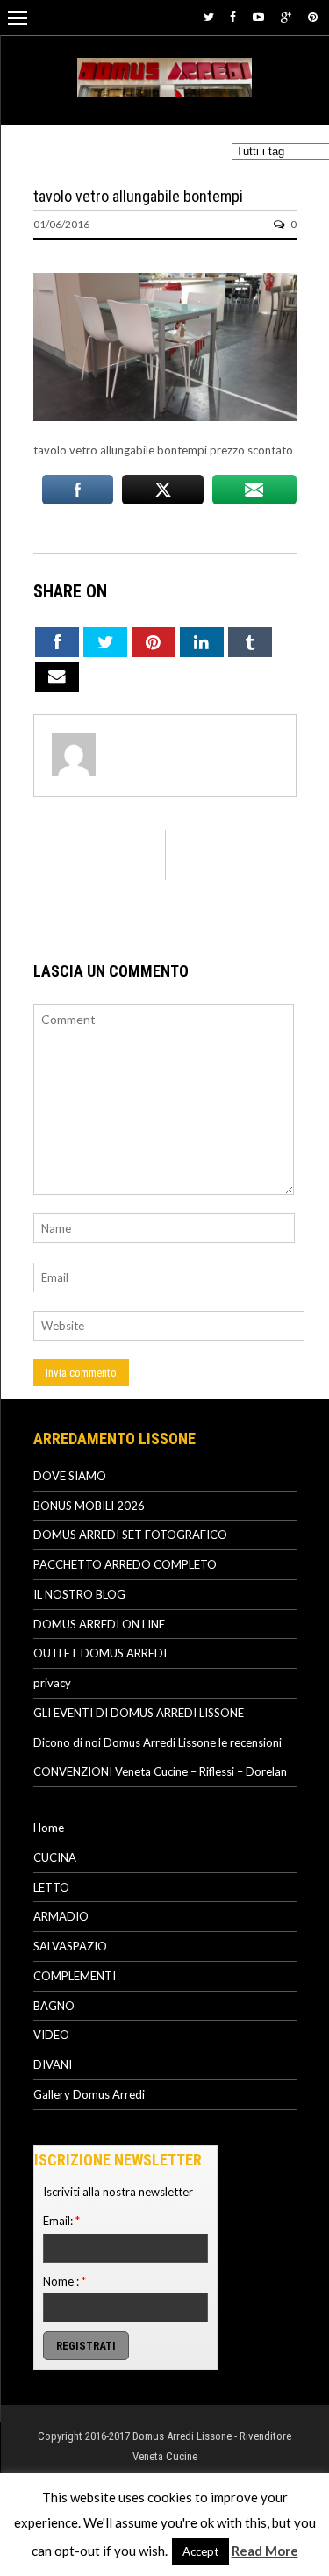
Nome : (64, 2281)
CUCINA (55, 1857)
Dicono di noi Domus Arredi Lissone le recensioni (157, 1742)
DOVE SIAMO (70, 1476)
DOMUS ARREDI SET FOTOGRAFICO (130, 1535)
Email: (61, 2221)
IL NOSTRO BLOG (79, 1594)
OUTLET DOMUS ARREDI (100, 1653)
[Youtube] (258, 17)
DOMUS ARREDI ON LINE (99, 1624)
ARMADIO (61, 1916)
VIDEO (51, 2035)
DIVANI (53, 2064)
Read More (265, 2551)
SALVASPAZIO (70, 1946)
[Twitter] (209, 17)
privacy (52, 1683)
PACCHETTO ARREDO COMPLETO (125, 1564)
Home (49, 1828)
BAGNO (54, 2006)
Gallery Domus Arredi (89, 2094)
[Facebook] (233, 17)
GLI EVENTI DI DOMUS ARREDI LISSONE (139, 1713)
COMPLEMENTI (75, 1976)
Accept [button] (200, 2551)
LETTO (51, 1887)
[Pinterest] (313, 17)
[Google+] (286, 17)
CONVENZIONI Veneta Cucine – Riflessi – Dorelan (160, 1771)
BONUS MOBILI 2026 (89, 1506)
